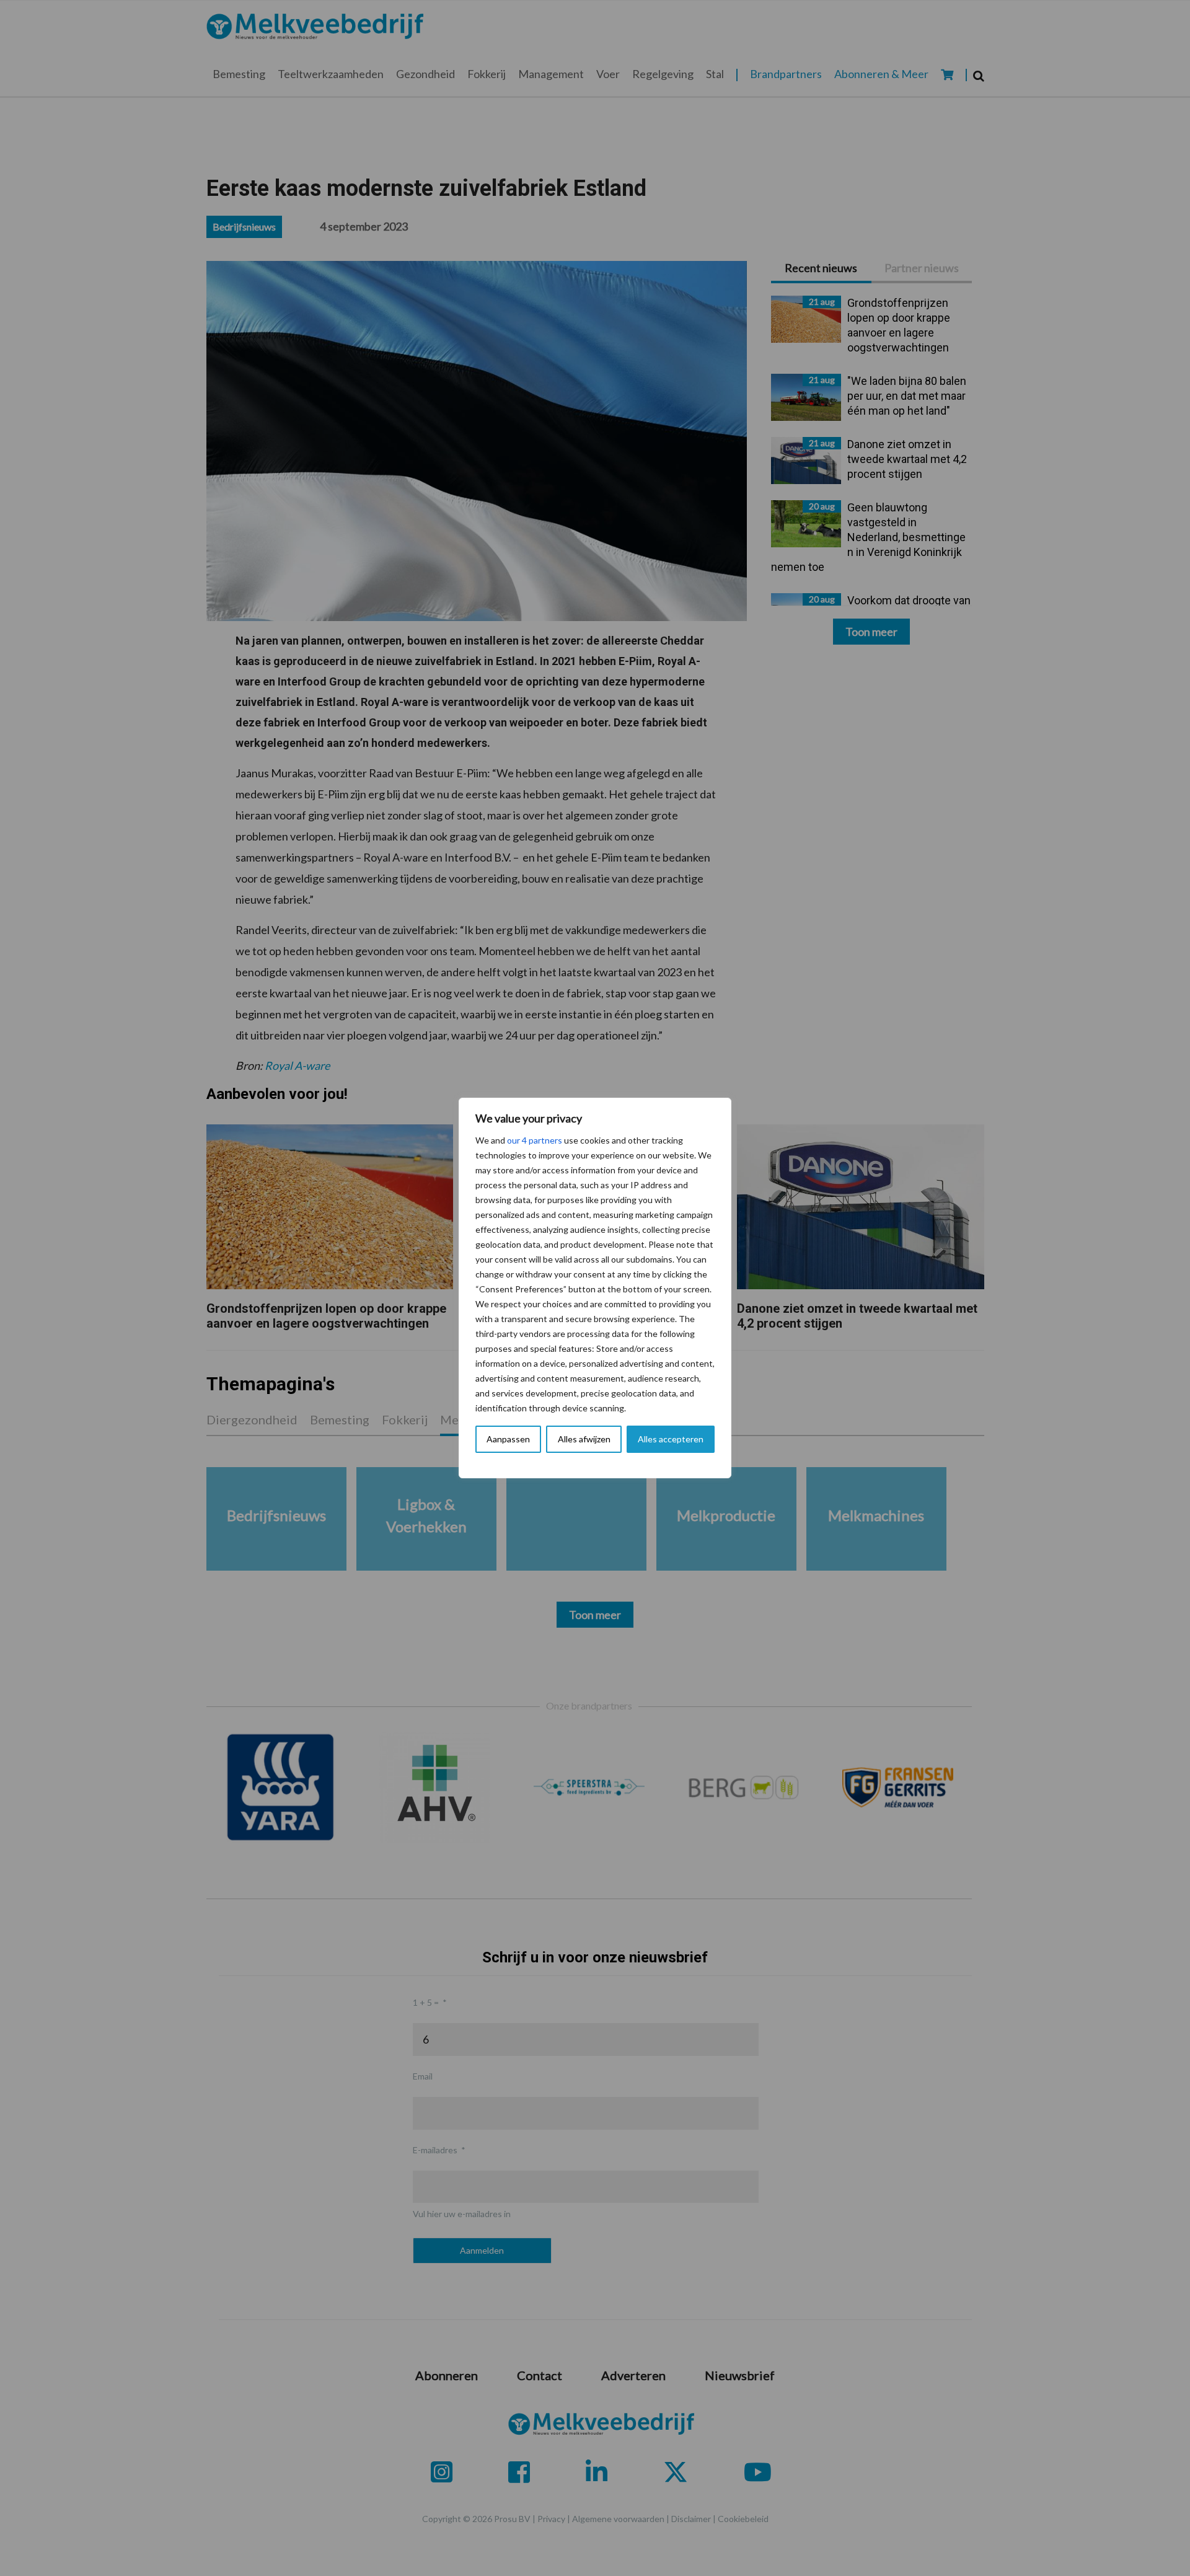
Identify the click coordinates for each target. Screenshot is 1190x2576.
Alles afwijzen (584, 1439)
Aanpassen (508, 1439)
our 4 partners (535, 1140)
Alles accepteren (671, 1439)
